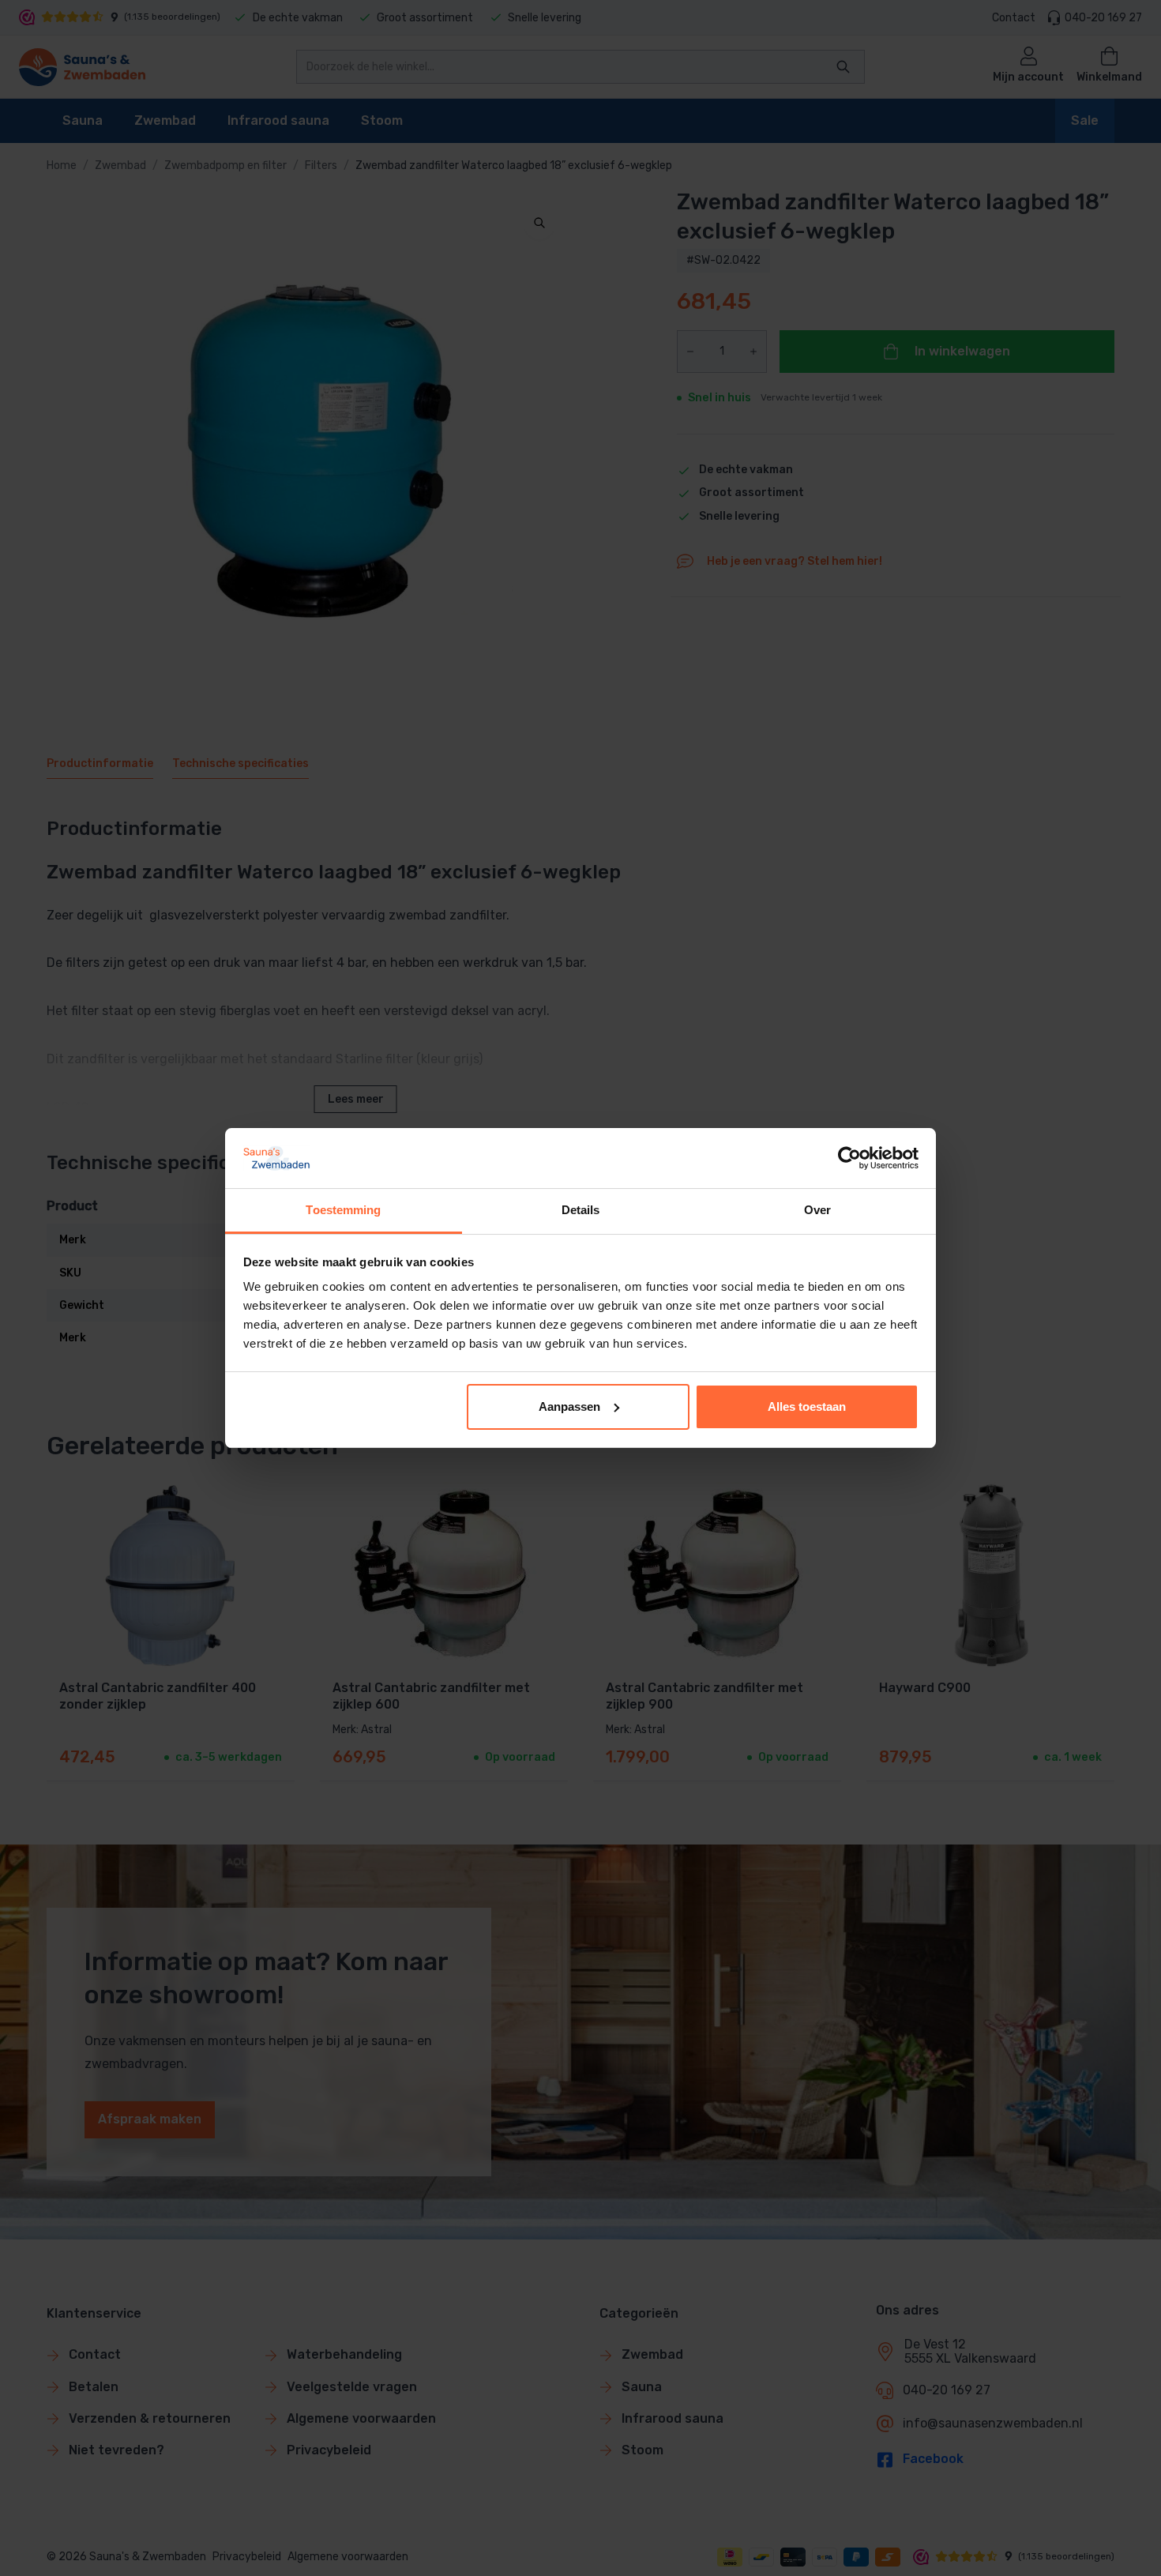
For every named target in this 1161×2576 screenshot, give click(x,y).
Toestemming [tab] (343, 1210)
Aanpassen (569, 1406)
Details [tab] (581, 1210)
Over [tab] (817, 1210)
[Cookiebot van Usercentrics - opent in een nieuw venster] (849, 1158)
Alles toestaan (807, 1406)
